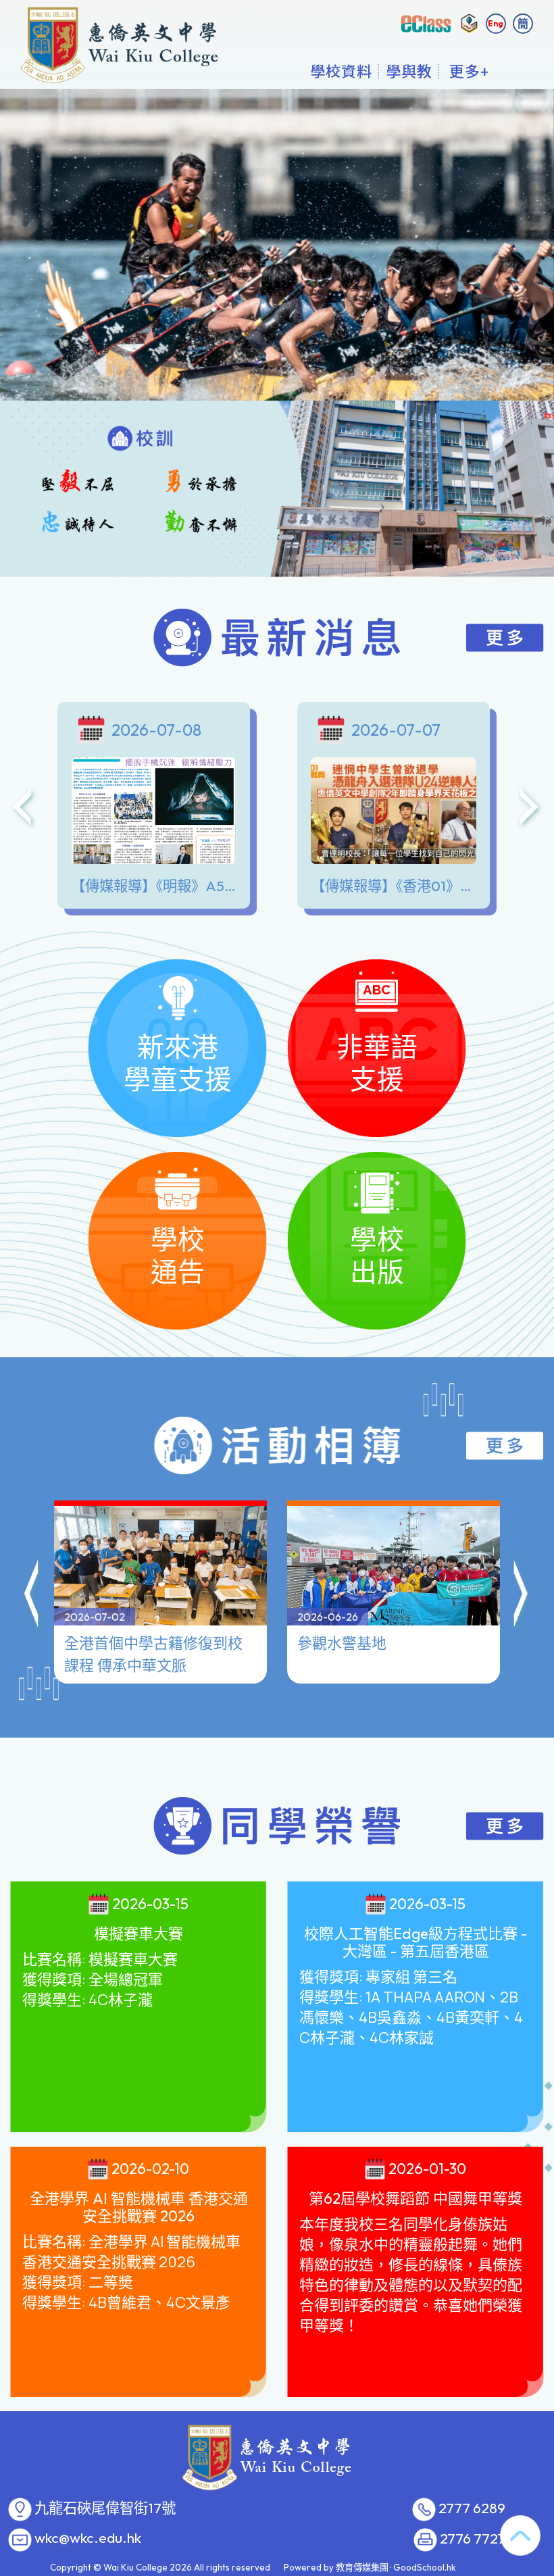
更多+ (469, 71)
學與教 (409, 71)
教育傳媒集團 (362, 2567)
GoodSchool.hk (425, 2567)
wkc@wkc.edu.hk (88, 2538)
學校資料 (341, 71)
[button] (32, 1596)
